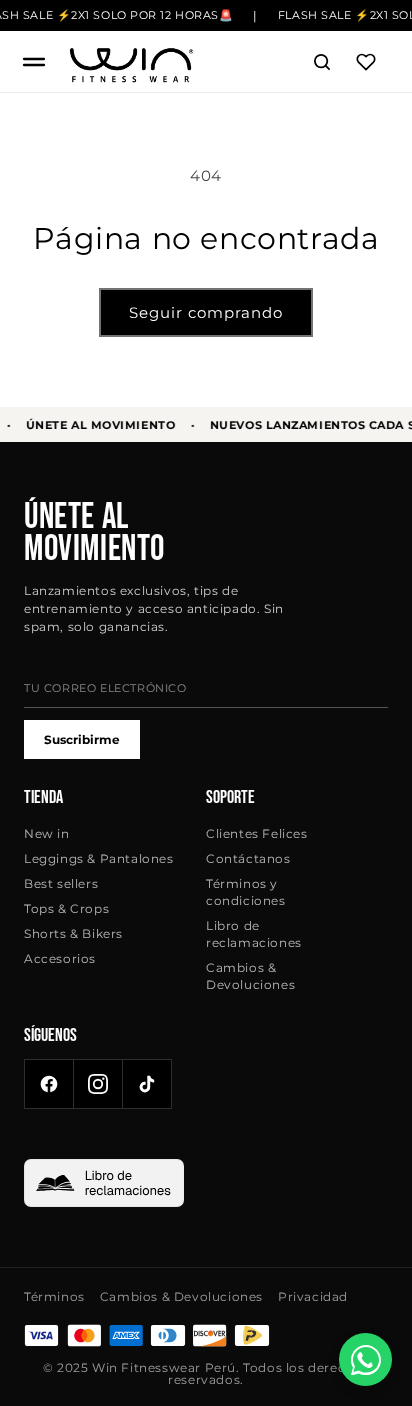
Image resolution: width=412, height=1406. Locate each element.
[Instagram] (98, 1084)
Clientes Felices (257, 833)
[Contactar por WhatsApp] (365, 1359)
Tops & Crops (66, 908)
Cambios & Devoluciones (250, 976)
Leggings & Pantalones (99, 858)
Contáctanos (248, 858)
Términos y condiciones (246, 892)
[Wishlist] (366, 62)
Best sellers (61, 883)
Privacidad (313, 1296)
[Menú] (34, 62)
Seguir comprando (206, 312)
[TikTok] (147, 1084)
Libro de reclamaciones (254, 934)
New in (47, 833)
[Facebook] (49, 1084)
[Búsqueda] (322, 62)
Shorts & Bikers (73, 933)
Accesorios (60, 958)
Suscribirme (82, 739)
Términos (54, 1296)
